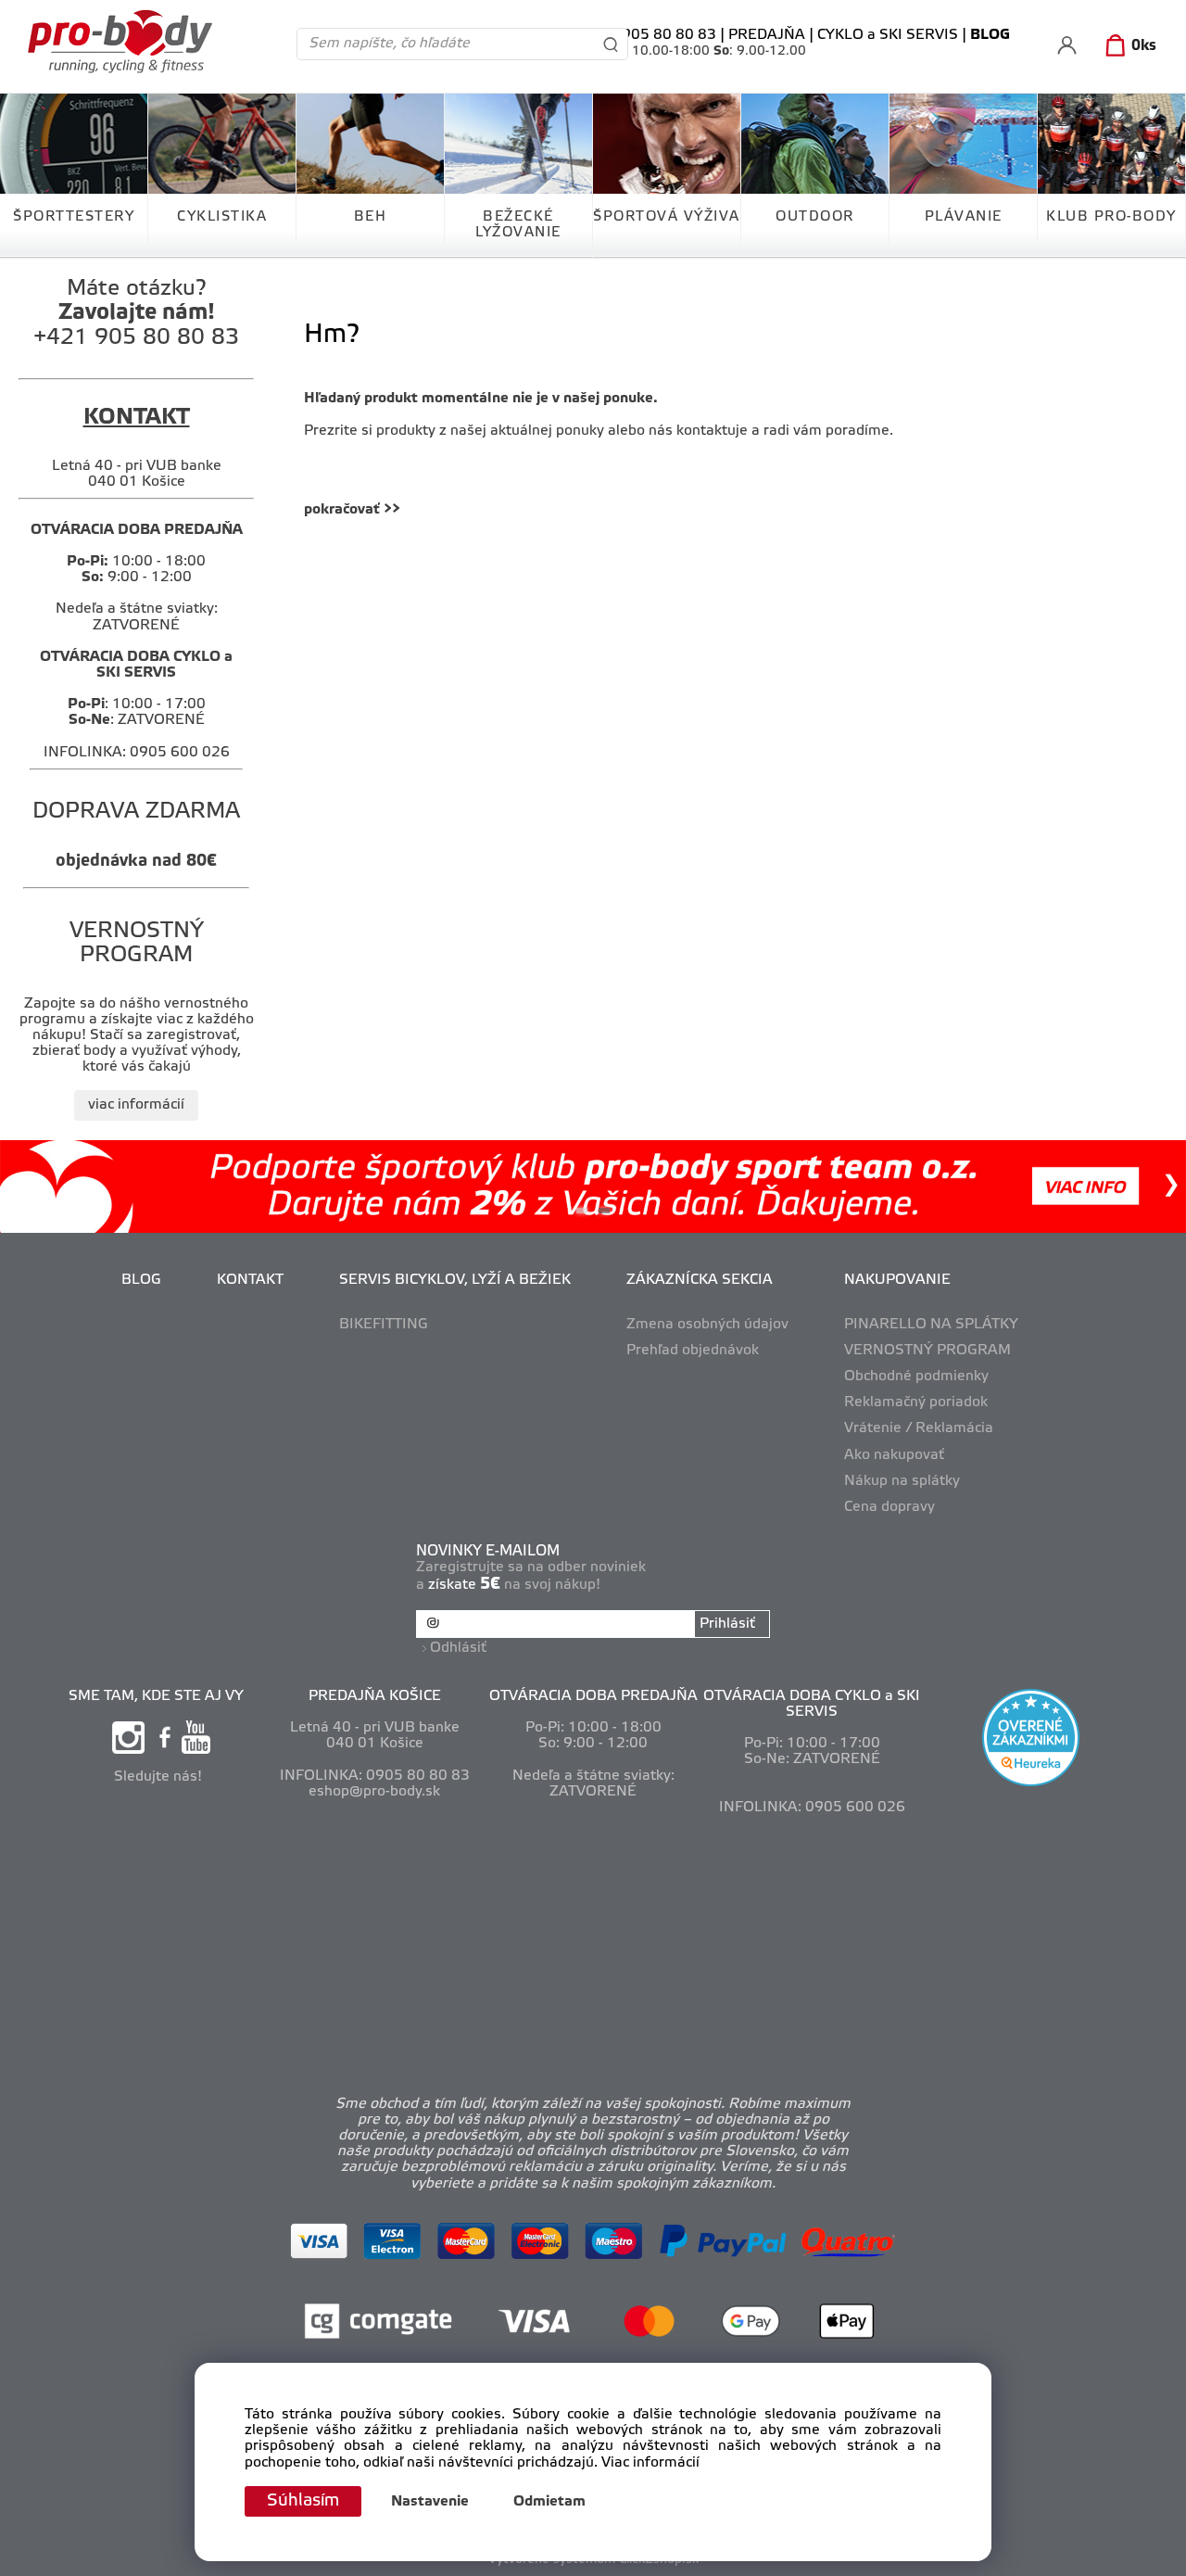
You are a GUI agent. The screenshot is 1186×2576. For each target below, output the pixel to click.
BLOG (141, 1280)
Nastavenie (430, 2502)
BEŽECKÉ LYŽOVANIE (518, 225)
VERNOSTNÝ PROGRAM (927, 1351)
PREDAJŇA (767, 35)
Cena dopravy (889, 1507)
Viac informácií (650, 2463)
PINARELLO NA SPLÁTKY (931, 1325)
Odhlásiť (458, 1648)
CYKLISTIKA (222, 217)
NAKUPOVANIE (897, 1280)
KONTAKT (250, 1280)
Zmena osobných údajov (707, 1325)
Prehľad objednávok (693, 1351)
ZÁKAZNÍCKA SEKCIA (700, 1280)
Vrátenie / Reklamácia (919, 1428)
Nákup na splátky (902, 1481)
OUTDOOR (815, 217)
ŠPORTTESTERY (74, 217)
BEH (371, 217)
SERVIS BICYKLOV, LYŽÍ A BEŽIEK (455, 1280)
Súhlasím (303, 2501)
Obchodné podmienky (916, 1377)
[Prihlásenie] (1067, 45)
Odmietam (549, 2502)
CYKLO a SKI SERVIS (888, 35)
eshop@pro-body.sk (374, 1792)
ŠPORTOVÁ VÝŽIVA (667, 217)
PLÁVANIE (964, 217)
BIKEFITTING (384, 1325)
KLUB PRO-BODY (1111, 217)
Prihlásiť (727, 1624)
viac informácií (136, 1105)
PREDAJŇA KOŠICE (375, 1696)
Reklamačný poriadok (916, 1402)
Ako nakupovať (894, 1455)
